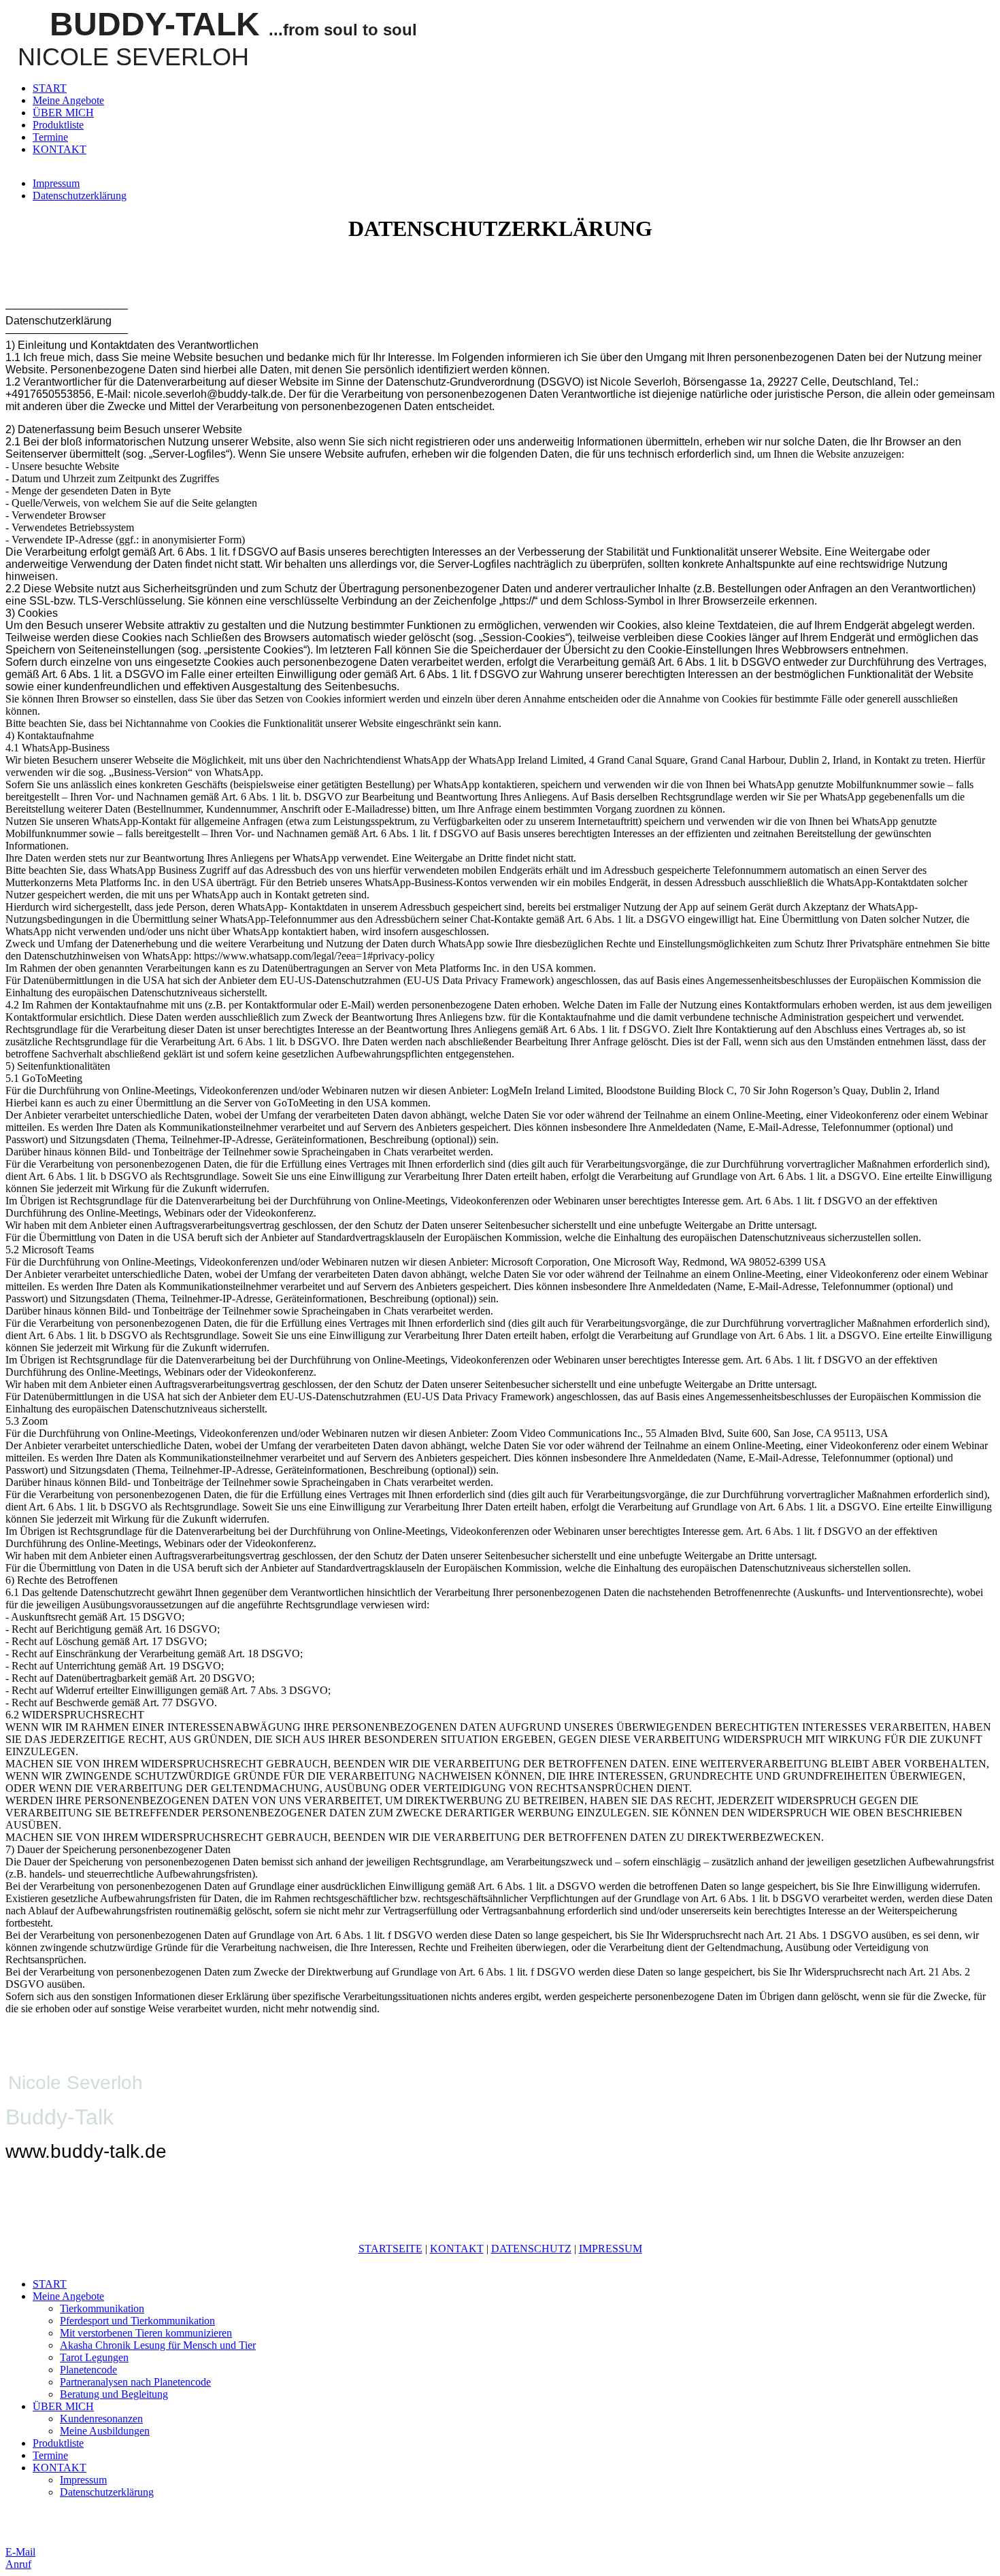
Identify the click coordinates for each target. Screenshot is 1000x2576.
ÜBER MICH (63, 113)
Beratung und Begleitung (114, 2394)
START (50, 88)
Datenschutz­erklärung (80, 196)
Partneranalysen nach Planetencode (135, 2382)
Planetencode (88, 2370)
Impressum (56, 183)
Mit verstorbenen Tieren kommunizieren (146, 2333)
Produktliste (58, 125)
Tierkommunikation (102, 2308)
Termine (50, 137)
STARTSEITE (390, 2249)
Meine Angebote (68, 100)
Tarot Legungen (94, 2357)
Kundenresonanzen (101, 2419)
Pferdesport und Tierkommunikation (137, 2321)
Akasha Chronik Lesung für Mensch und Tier (158, 2345)
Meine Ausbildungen (105, 2431)
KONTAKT (60, 149)
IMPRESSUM (611, 2249)
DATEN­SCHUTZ (531, 2249)
